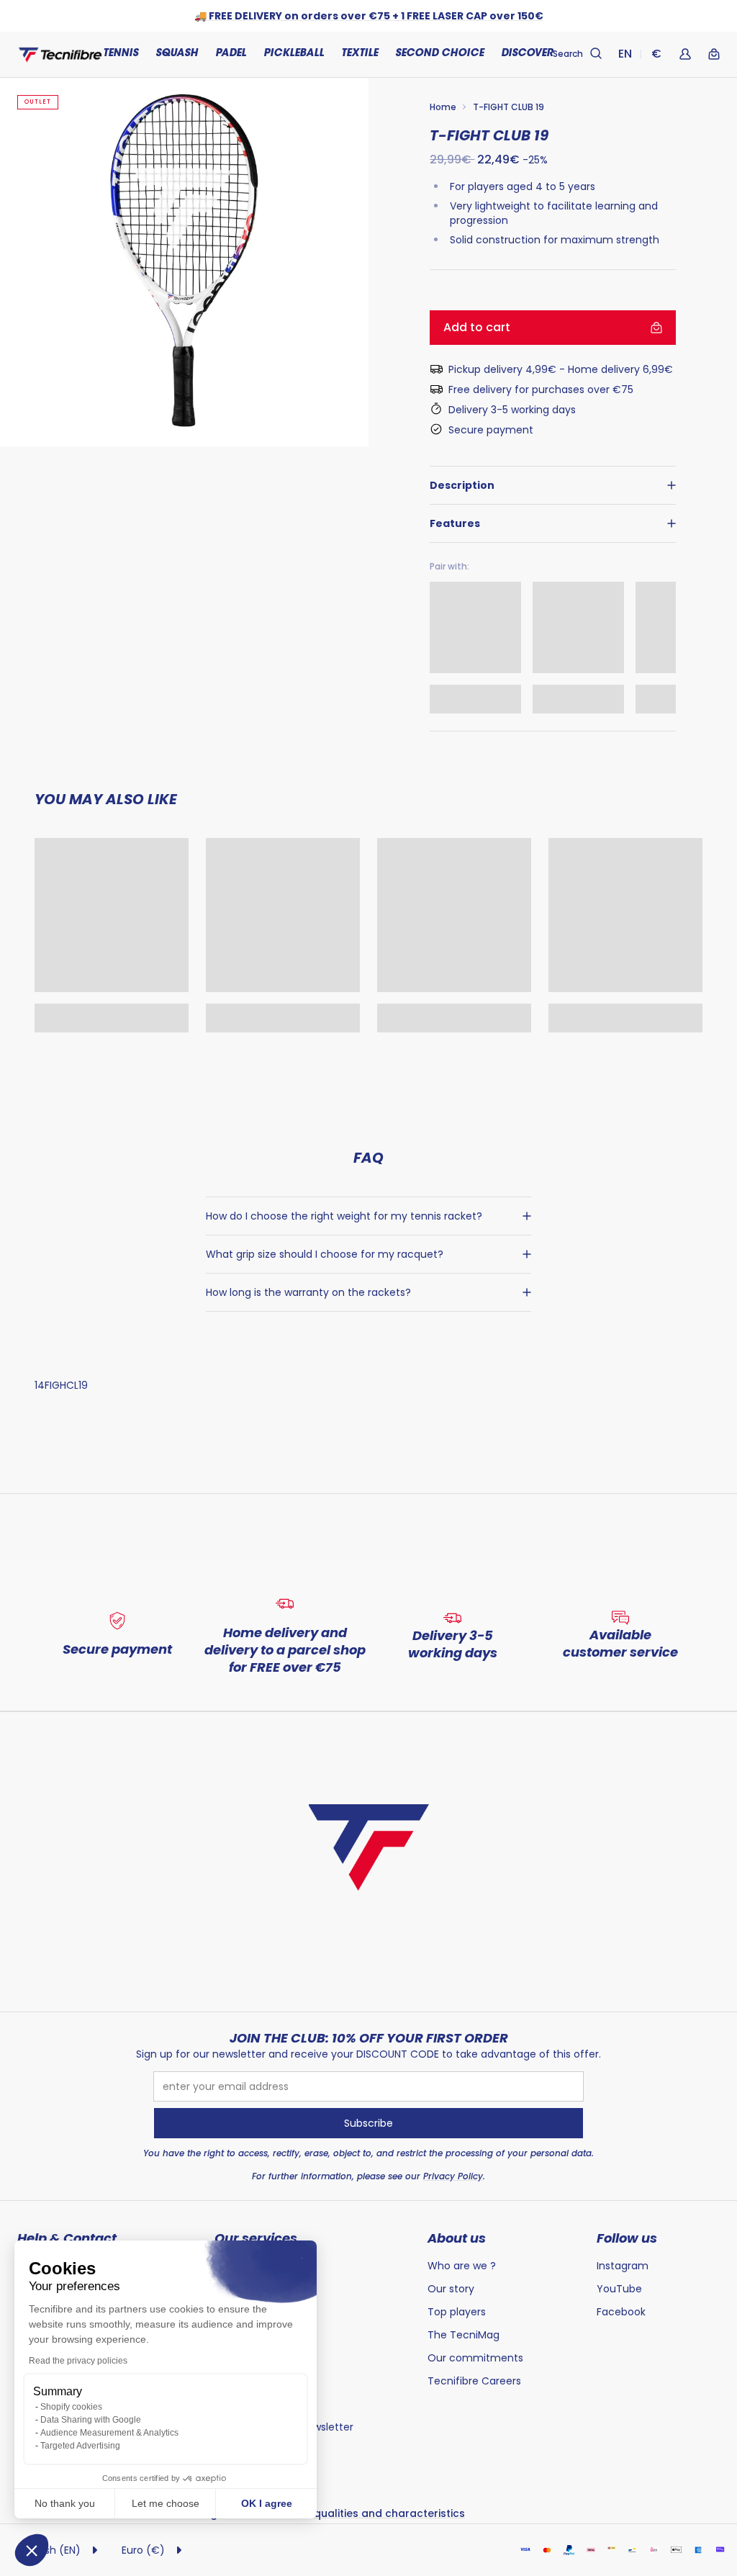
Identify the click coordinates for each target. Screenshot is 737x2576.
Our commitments (475, 2358)
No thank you (65, 2503)
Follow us (627, 2238)
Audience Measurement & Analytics (109, 2433)
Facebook (621, 2312)
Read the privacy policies (78, 2361)
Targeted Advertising (80, 2446)
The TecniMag (464, 2335)
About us (457, 2238)
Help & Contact (67, 2238)
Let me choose (166, 2503)
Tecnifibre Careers (474, 2381)
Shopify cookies (71, 2407)
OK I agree (267, 2503)
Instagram (623, 2266)
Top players (457, 2312)
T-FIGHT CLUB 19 (508, 107)
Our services (256, 2238)
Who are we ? (462, 2266)
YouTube (619, 2289)
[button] (32, 2550)
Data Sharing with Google (91, 2420)
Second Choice (439, 54)
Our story (451, 2289)
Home (443, 107)
